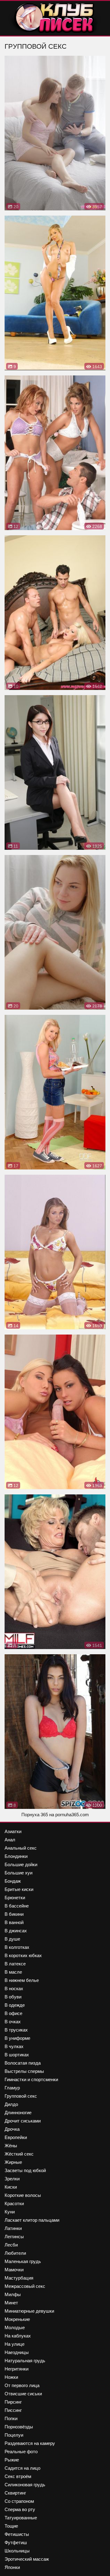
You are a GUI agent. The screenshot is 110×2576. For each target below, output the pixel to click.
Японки (12, 2567)
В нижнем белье (22, 1980)
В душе (12, 1939)
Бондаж (13, 1881)
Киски (11, 2187)
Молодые (15, 2327)
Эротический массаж (27, 2559)
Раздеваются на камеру (30, 2443)
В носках (14, 1988)
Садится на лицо (22, 2468)
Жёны (11, 2146)
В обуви (13, 1997)
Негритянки (16, 2369)
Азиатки (13, 1831)
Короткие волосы (23, 2195)
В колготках (17, 1947)
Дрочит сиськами (23, 2121)
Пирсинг (13, 2402)
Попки (11, 2418)
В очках (13, 2022)
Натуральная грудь (25, 2361)
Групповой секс (21, 2096)
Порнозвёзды (19, 2427)
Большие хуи (18, 1873)
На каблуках (18, 2336)
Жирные (13, 2162)
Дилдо (11, 2104)
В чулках (14, 2046)
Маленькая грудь (23, 2261)
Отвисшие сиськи (23, 2394)
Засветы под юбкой (25, 2170)
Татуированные (21, 2518)
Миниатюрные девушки (29, 2311)
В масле (13, 1972)
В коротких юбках (23, 1955)
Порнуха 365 (35, 1815)
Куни (10, 2212)
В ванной (14, 1922)
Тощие (11, 2526)
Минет (11, 2303)
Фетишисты (17, 2534)
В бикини (14, 1914)
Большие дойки (21, 1864)
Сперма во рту (20, 2509)
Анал (10, 1840)
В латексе (15, 1964)
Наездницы (17, 2352)
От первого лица (22, 2385)
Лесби (11, 2245)
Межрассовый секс (25, 2286)
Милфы (13, 2294)
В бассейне (17, 1906)
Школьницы (17, 2551)
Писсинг (13, 2410)
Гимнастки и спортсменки (31, 2079)
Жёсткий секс (19, 2154)
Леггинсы (14, 2237)
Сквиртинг (15, 2493)
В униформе (17, 2038)
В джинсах (16, 1931)
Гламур (12, 2088)
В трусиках (16, 2030)
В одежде (15, 2005)
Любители (15, 2253)
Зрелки (12, 2179)
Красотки (14, 2203)
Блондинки (16, 1856)
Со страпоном (19, 2501)
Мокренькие (17, 2319)
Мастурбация (19, 2278)
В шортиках (17, 2055)
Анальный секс (21, 1848)
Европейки (16, 2137)
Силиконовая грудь (25, 2485)
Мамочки (14, 2270)
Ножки (11, 2377)
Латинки (13, 2228)
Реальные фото (21, 2452)
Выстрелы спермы (24, 2071)
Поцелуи (14, 2435)
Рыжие (12, 2460)
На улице (15, 2344)
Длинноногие (18, 2113)
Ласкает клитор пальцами (32, 2220)
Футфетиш (16, 2542)
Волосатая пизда (23, 2063)
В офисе (13, 2013)
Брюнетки (15, 1898)
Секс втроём (18, 2476)
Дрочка (12, 2129)
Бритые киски (19, 1889)
